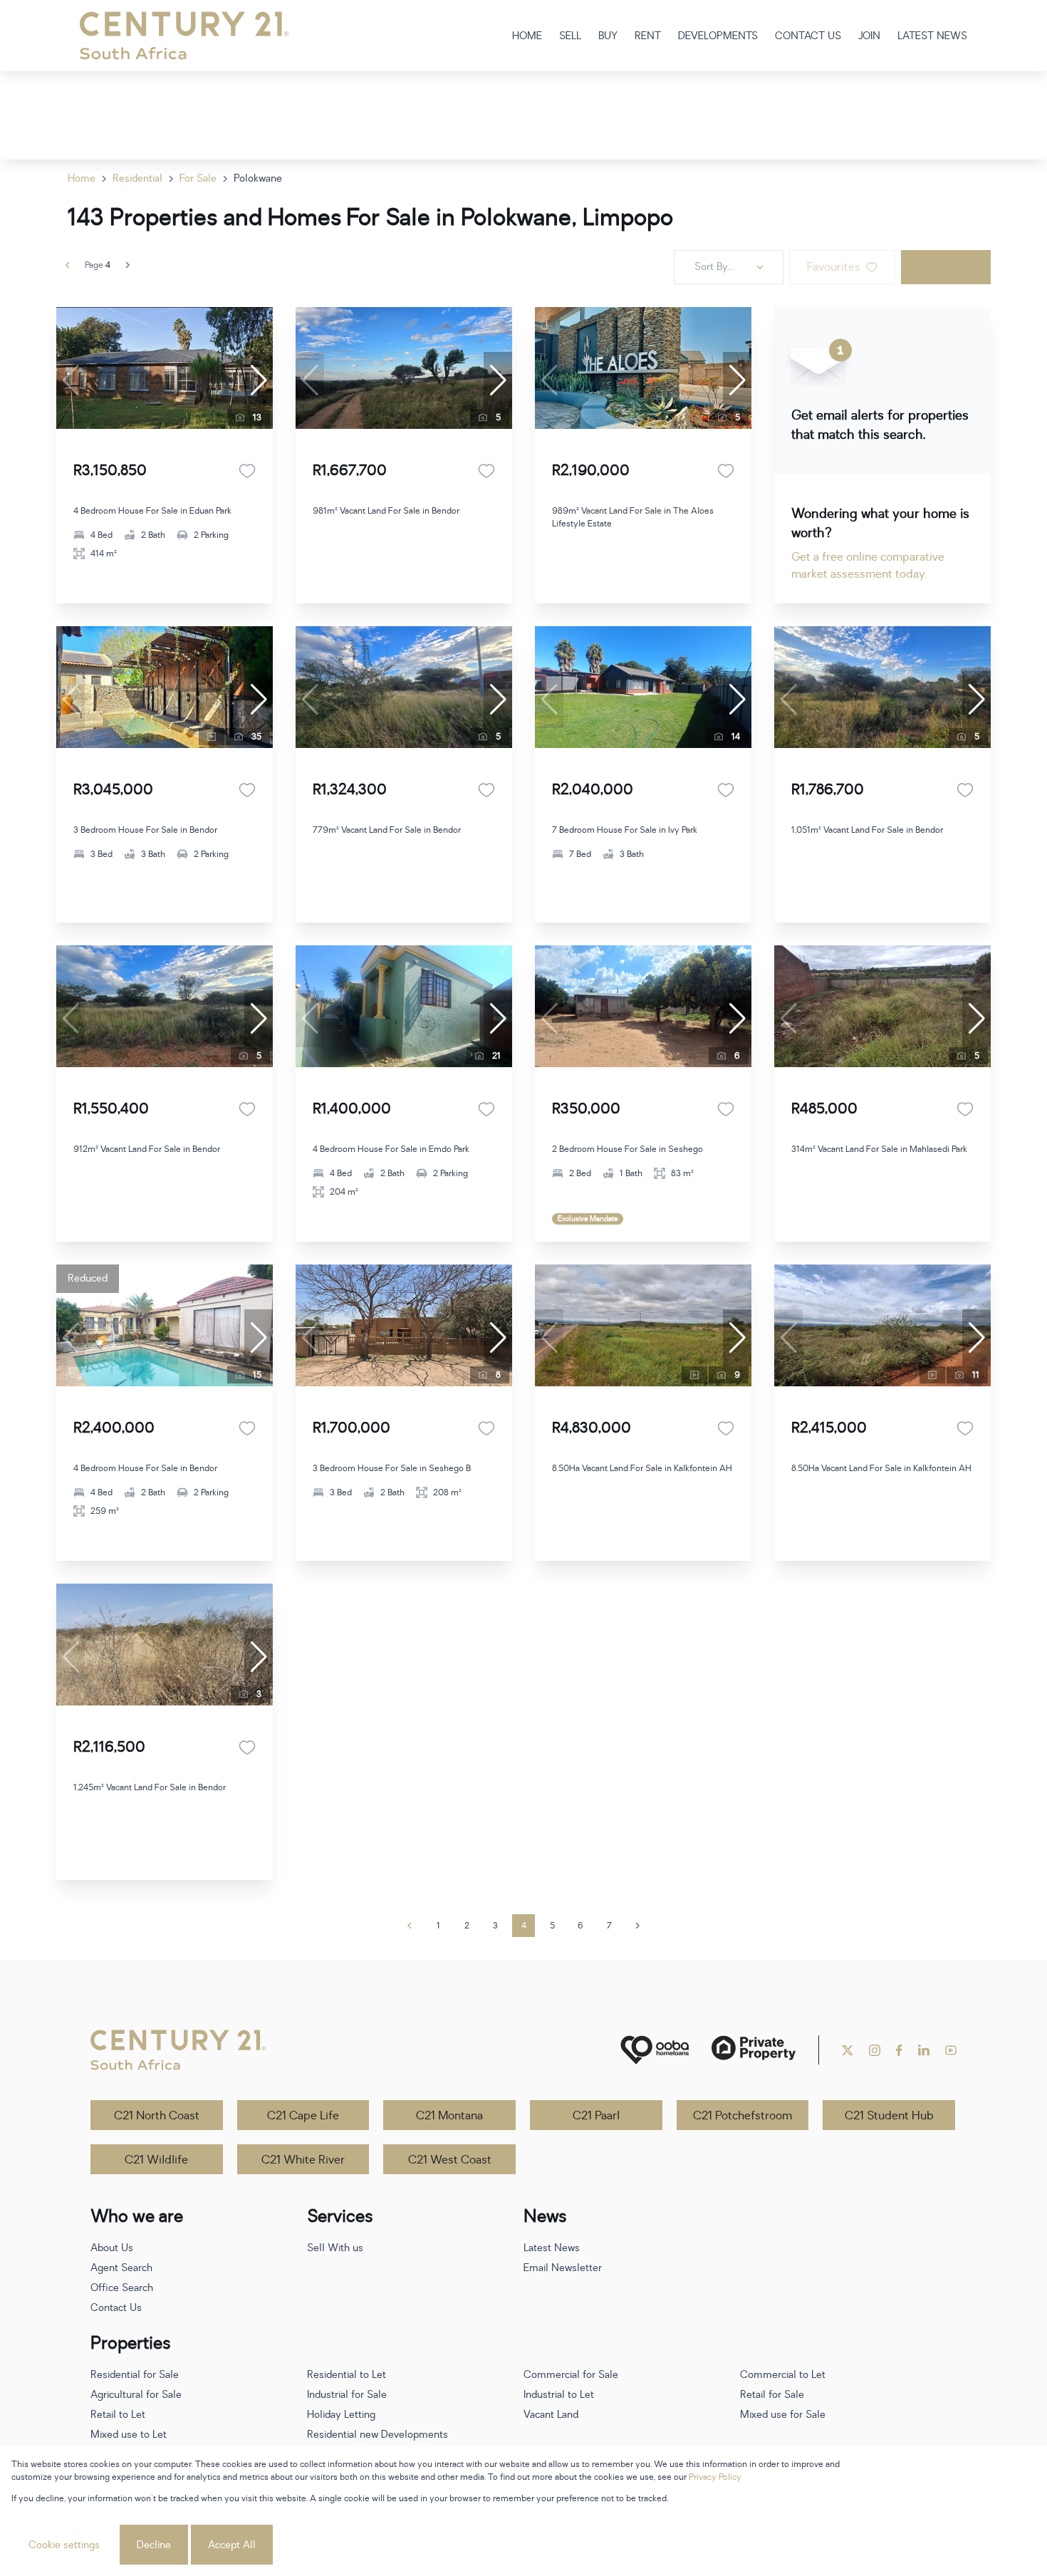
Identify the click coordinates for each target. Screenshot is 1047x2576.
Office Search (122, 2288)
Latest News (552, 2248)
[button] (259, 380)
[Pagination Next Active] (127, 265)
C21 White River (303, 2160)
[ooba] (655, 2050)
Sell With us (335, 2248)
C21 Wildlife (156, 2160)
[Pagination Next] (637, 1926)
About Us (112, 2248)
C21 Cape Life (303, 2116)
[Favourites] (247, 471)
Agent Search (121, 2268)
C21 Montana (449, 2116)
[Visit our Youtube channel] (951, 2050)
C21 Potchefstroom (743, 2116)
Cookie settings (64, 2545)
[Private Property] (754, 2050)
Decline (154, 2545)
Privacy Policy (715, 2477)
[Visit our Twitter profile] (848, 2050)
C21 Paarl (596, 2116)
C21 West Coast (450, 2160)
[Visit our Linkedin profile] (924, 2050)
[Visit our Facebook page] (899, 2050)
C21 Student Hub (889, 2116)
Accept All (232, 2545)
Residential (137, 178)
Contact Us (116, 2308)
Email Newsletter (563, 2268)
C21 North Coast (157, 2116)
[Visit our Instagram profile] (875, 2050)
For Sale (198, 178)
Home (82, 178)
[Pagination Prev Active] (68, 265)
